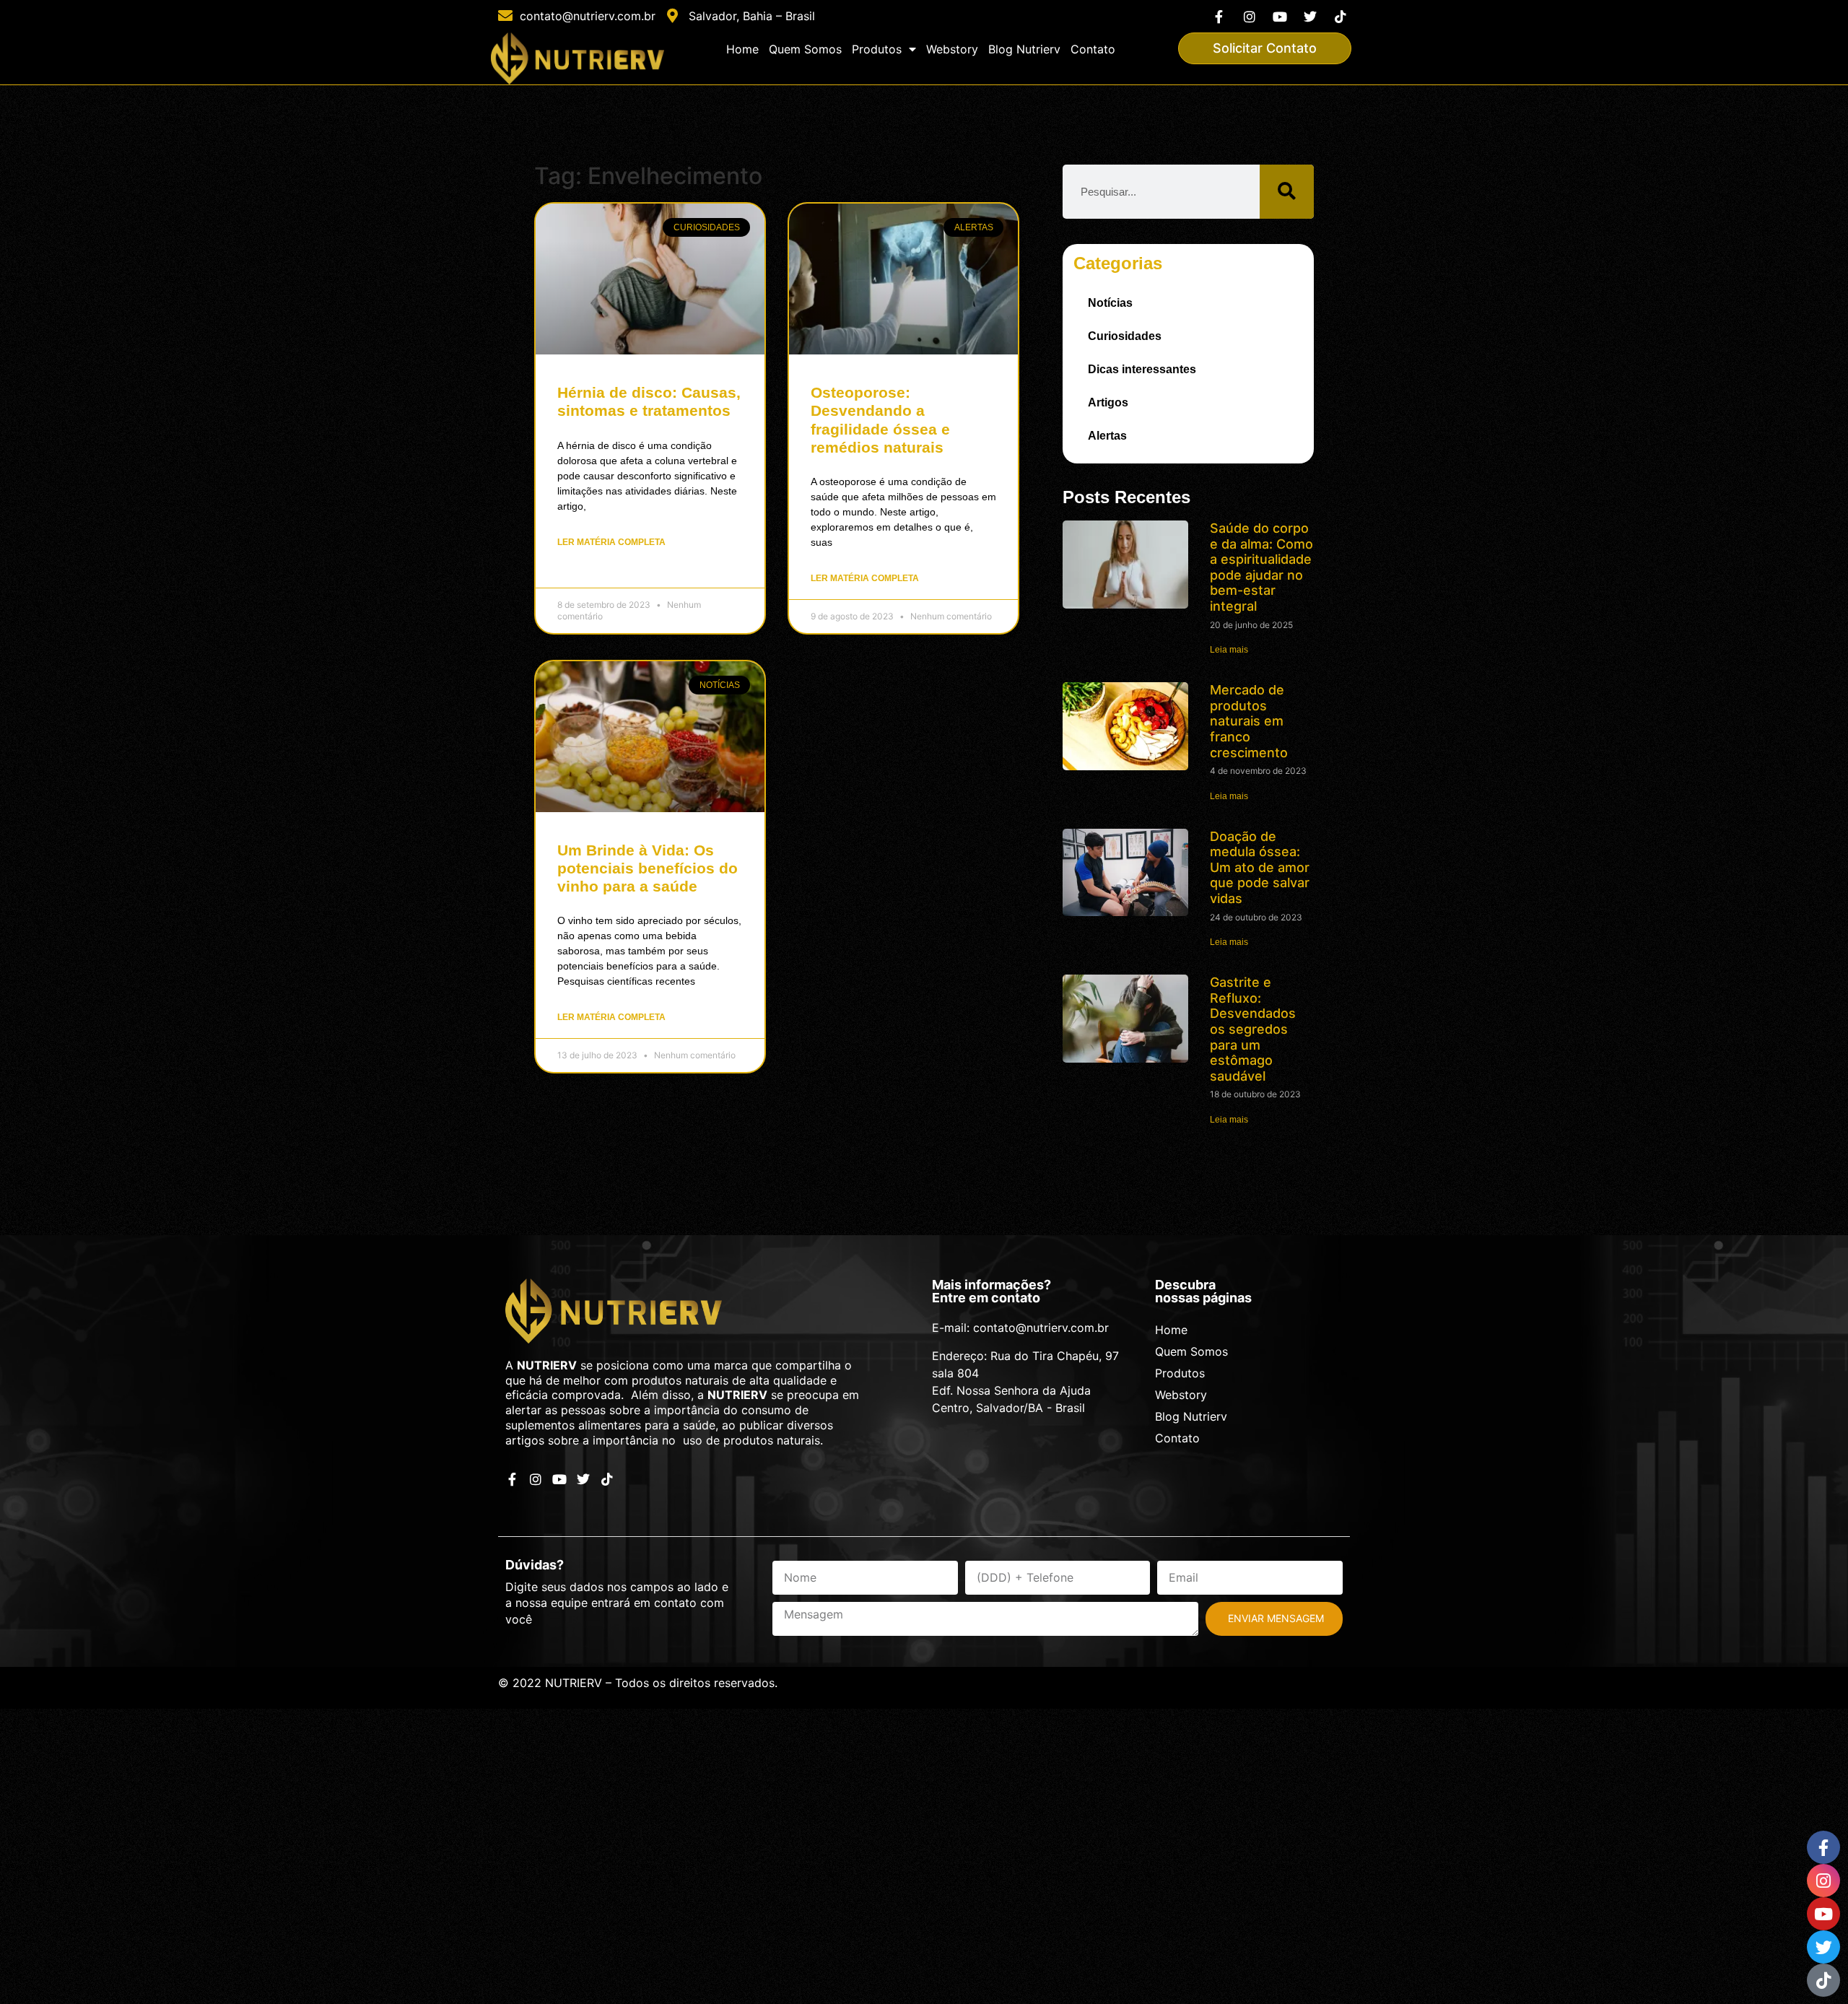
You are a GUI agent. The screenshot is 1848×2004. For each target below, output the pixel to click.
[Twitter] (1311, 16)
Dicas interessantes (1142, 369)
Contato (1093, 49)
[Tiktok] (1341, 16)
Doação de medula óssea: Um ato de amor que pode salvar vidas (1260, 867)
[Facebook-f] (1219, 16)
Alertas (1107, 436)
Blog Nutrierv (1024, 49)
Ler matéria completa (611, 542)
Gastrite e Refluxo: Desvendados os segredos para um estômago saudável (1253, 1029)
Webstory (952, 49)
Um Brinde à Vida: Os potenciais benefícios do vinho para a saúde (648, 868)
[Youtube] (1280, 16)
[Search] (1287, 192)
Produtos (877, 49)
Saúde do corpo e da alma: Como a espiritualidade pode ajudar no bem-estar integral (1261, 567)
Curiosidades (1125, 336)
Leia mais (1229, 650)
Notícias (1110, 303)
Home (742, 49)
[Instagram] (1249, 16)
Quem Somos (805, 49)
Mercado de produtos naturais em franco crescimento (1249, 721)
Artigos (1108, 402)
